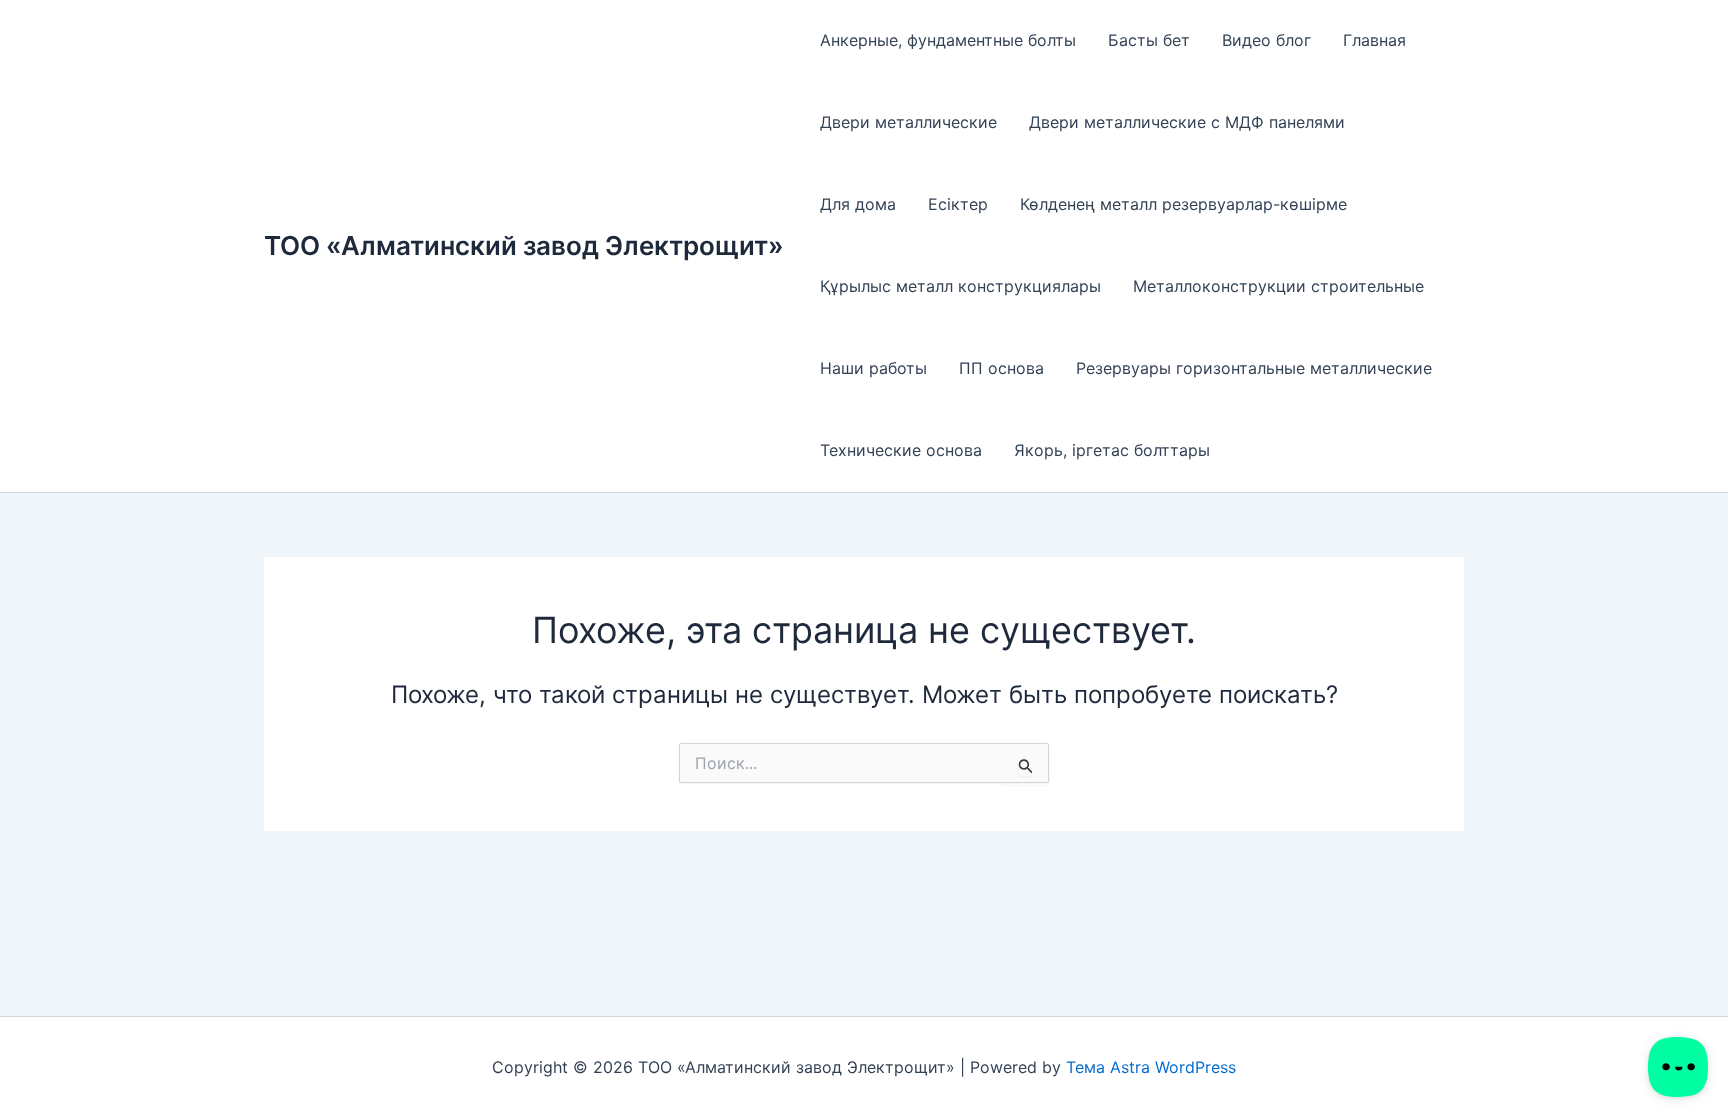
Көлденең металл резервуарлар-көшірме (1183, 204)
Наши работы (873, 368)
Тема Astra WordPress (1151, 1067)
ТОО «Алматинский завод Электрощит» (524, 245)
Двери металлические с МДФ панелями (1187, 122)
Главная (1374, 40)
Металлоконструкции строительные (1278, 286)
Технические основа (901, 450)
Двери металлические (908, 122)
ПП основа (1001, 368)
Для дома (858, 204)
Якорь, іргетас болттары (1112, 450)
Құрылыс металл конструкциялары (960, 286)
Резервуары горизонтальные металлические (1254, 368)
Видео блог (1266, 40)
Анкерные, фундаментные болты (948, 40)
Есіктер (958, 204)
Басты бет (1149, 40)
